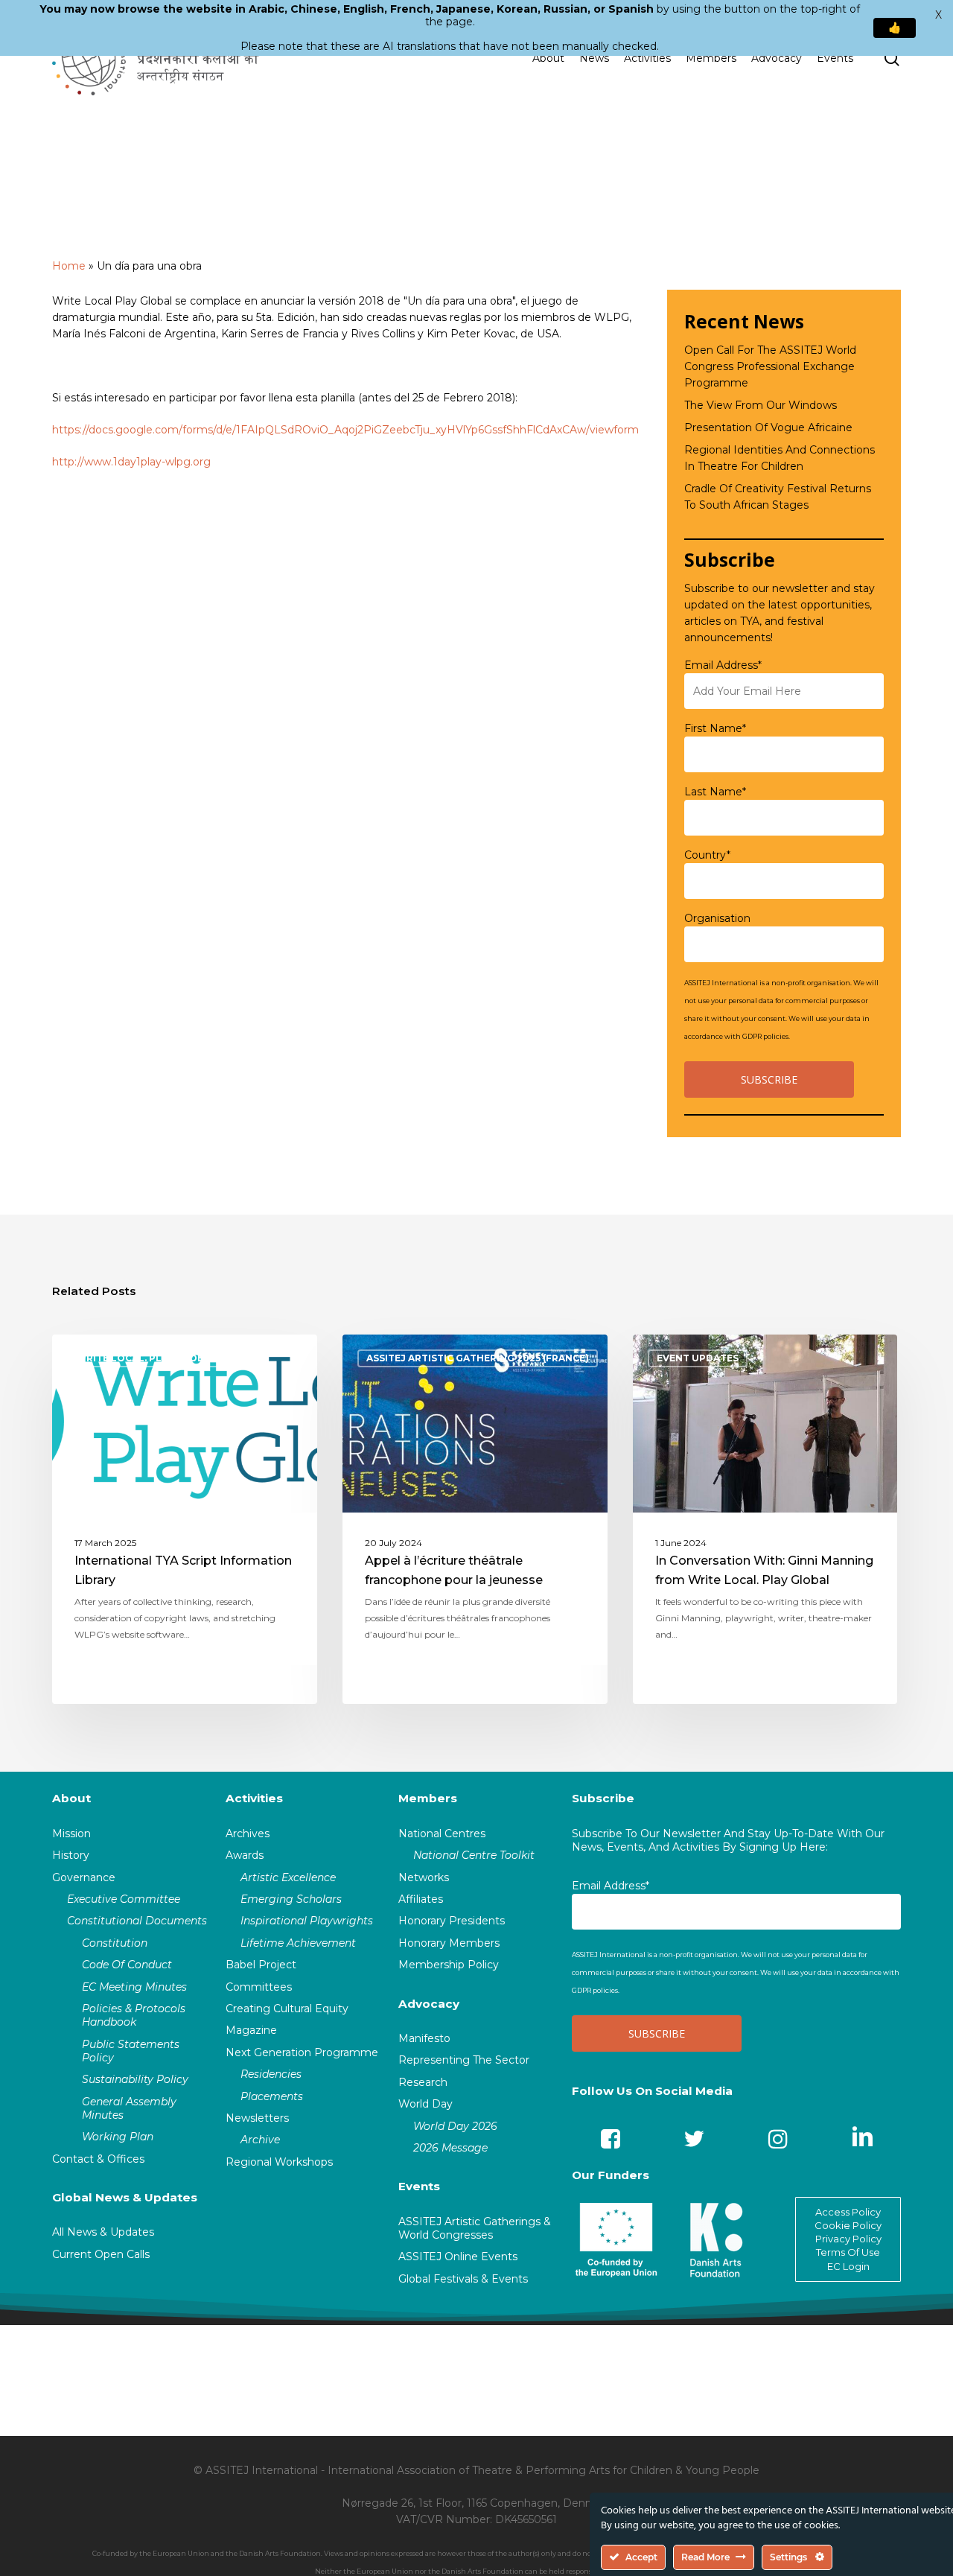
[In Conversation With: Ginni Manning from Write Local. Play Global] (765, 1519)
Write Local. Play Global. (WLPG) (167, 1358)
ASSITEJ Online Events (458, 2257)
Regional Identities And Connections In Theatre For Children (780, 458)
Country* (707, 855)
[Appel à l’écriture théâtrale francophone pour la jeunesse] (475, 1519)
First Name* (715, 728)
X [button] (938, 15)
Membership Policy (449, 1965)
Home (69, 266)
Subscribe (603, 1798)
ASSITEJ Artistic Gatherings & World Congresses (475, 2228)
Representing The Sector (464, 2060)
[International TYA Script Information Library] (185, 1519)
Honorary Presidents (452, 1921)
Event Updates (698, 1358)
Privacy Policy (848, 2239)
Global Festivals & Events (463, 2279)
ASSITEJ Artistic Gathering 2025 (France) (478, 1358)
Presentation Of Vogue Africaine (768, 427)
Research (423, 2082)
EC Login (848, 2266)
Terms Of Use (848, 2252)
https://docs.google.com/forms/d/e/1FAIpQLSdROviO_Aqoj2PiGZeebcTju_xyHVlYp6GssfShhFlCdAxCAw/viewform (345, 430)
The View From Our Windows (761, 405)
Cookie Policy (848, 2225)
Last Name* (715, 792)
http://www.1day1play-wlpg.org (131, 462)
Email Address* (723, 665)
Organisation (717, 918)
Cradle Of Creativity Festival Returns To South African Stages (778, 497)
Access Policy (848, 2212)
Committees (259, 1987)
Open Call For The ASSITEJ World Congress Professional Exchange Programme (770, 366)
